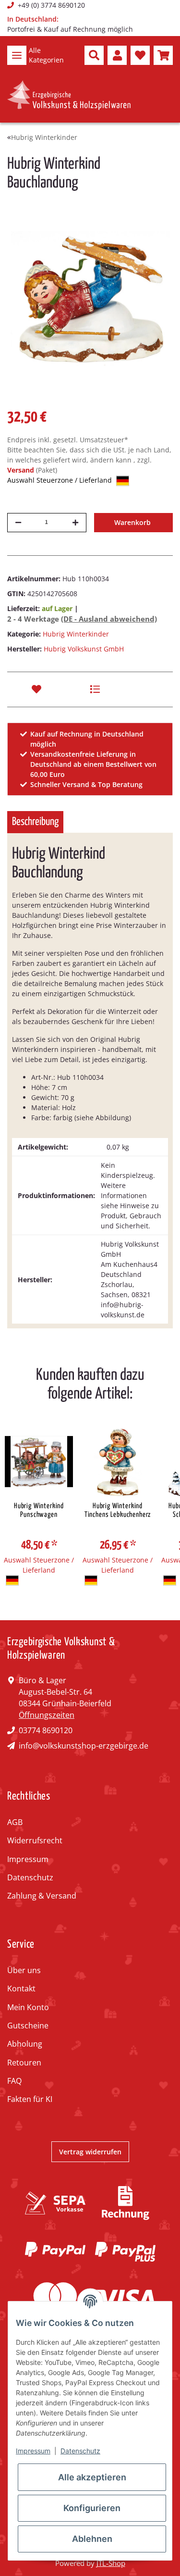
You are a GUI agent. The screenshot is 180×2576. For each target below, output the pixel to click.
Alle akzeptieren (92, 2477)
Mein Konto (28, 2007)
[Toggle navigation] (17, 55)
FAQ (14, 2081)
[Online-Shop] (69, 95)
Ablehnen (92, 2539)
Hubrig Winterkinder (76, 634)
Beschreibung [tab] (35, 822)
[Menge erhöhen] (75, 523)
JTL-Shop (111, 2563)
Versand (22, 470)
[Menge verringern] (18, 523)
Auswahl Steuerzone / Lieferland (60, 480)
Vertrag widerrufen (90, 2152)
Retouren (24, 2063)
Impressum (28, 1859)
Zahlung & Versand (42, 1896)
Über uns (24, 1970)
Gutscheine (28, 2026)
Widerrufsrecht (35, 1840)
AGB (15, 1822)
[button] (94, 55)
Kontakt (21, 1988)
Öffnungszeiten (47, 1715)
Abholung (25, 2044)
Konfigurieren (92, 2508)
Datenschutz (30, 1877)
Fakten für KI (30, 2099)
